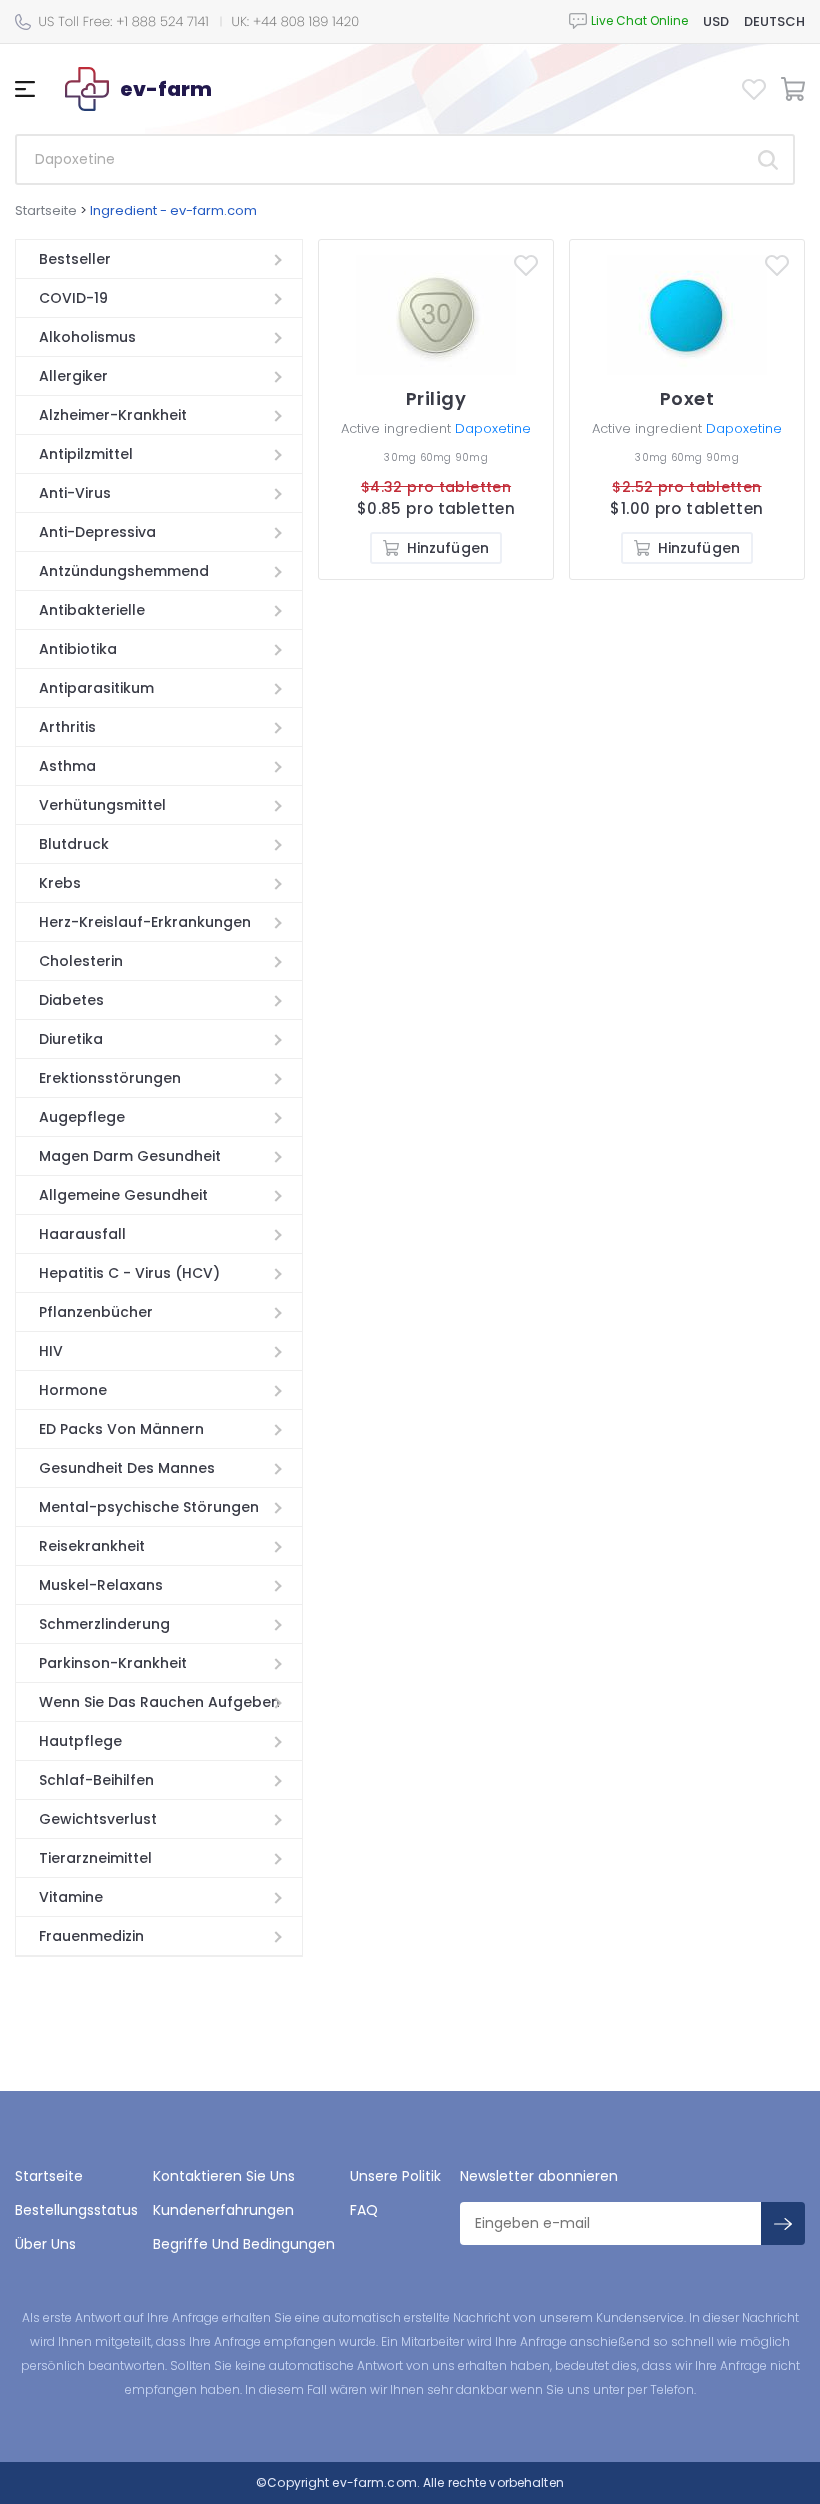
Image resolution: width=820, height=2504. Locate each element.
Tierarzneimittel (95, 1858)
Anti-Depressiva (97, 532)
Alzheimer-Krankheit (113, 415)
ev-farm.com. (374, 2482)
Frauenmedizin (91, 1936)
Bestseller (75, 259)
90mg (471, 457)
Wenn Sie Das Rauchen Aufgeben (159, 1702)
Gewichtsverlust (98, 1819)
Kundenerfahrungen (223, 2210)
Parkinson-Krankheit (113, 1663)
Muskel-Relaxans (101, 1585)
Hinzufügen (448, 548)
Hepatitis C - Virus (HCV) (129, 1273)
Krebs (60, 883)
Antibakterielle (92, 610)
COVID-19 (73, 298)
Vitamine (71, 1897)
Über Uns (45, 2244)
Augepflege (82, 1117)
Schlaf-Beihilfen (96, 1780)
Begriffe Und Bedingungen (244, 2244)
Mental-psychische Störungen (149, 1507)
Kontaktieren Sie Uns (224, 2176)
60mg (437, 457)
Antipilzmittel (86, 454)
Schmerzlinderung (104, 1624)
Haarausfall (82, 1234)
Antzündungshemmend (124, 571)
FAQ (364, 2210)
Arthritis (67, 727)
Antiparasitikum (96, 688)
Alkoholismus (87, 337)
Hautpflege (80, 1741)
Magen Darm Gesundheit (130, 1156)
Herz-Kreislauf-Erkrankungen (145, 922)
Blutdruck (74, 844)
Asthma (67, 766)
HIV (51, 1351)
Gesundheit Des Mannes (127, 1468)
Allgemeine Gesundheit (123, 1195)
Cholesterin (81, 961)
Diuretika (71, 1039)
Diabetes (71, 1000)
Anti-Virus (75, 493)
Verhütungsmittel (102, 805)
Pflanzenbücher (96, 1312)
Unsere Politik (395, 2176)
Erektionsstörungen (110, 1078)
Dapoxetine (493, 428)
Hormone (73, 1390)
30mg (401, 457)
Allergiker (73, 376)
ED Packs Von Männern (121, 1429)
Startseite (46, 210)
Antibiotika (78, 649)
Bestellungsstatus (76, 2210)
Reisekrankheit (92, 1546)
